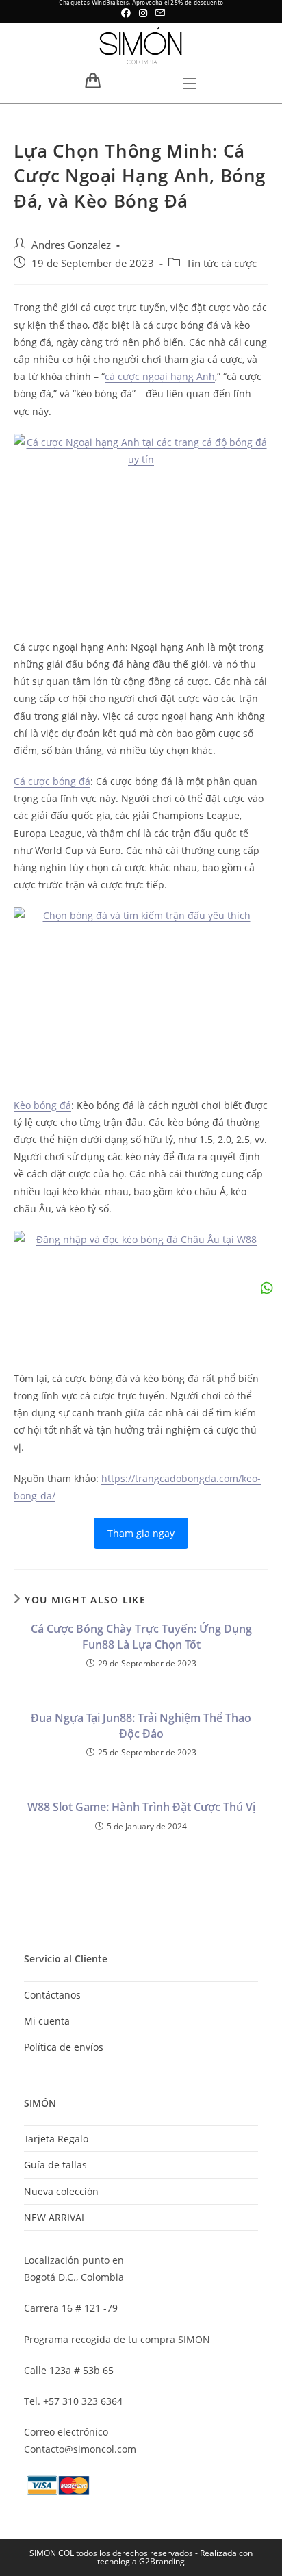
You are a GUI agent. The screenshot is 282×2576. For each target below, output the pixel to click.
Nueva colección (61, 2191)
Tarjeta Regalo (56, 2139)
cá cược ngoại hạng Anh (160, 376)
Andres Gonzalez (71, 245)
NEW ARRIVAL (55, 2217)
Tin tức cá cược (221, 263)
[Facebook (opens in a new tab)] (126, 13)
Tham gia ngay (141, 1533)
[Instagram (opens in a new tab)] (143, 13)
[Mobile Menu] (190, 85)
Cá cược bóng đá (52, 781)
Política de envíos (64, 2047)
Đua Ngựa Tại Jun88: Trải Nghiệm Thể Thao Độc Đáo (141, 1725)
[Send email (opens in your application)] (158, 13)
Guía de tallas (55, 2165)
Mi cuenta (47, 2021)
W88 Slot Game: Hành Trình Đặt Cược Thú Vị (141, 1807)
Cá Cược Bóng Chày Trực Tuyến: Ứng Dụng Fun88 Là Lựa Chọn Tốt (141, 1636)
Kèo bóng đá (42, 1105)
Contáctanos (52, 1995)
